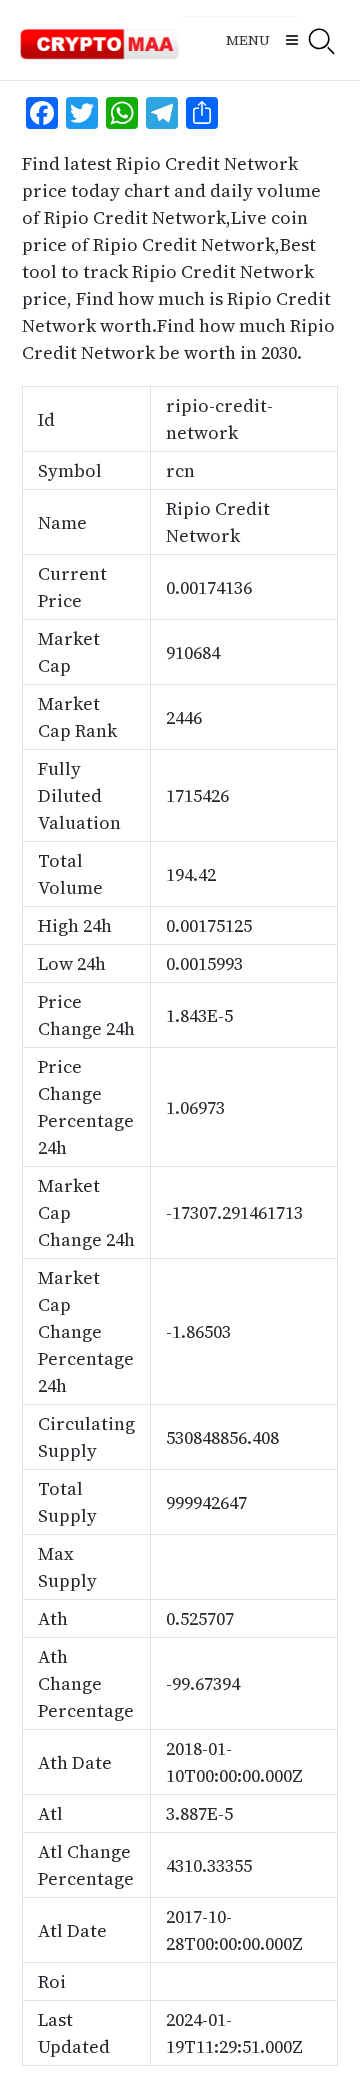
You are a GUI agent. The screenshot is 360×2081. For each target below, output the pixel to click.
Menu (248, 40)
